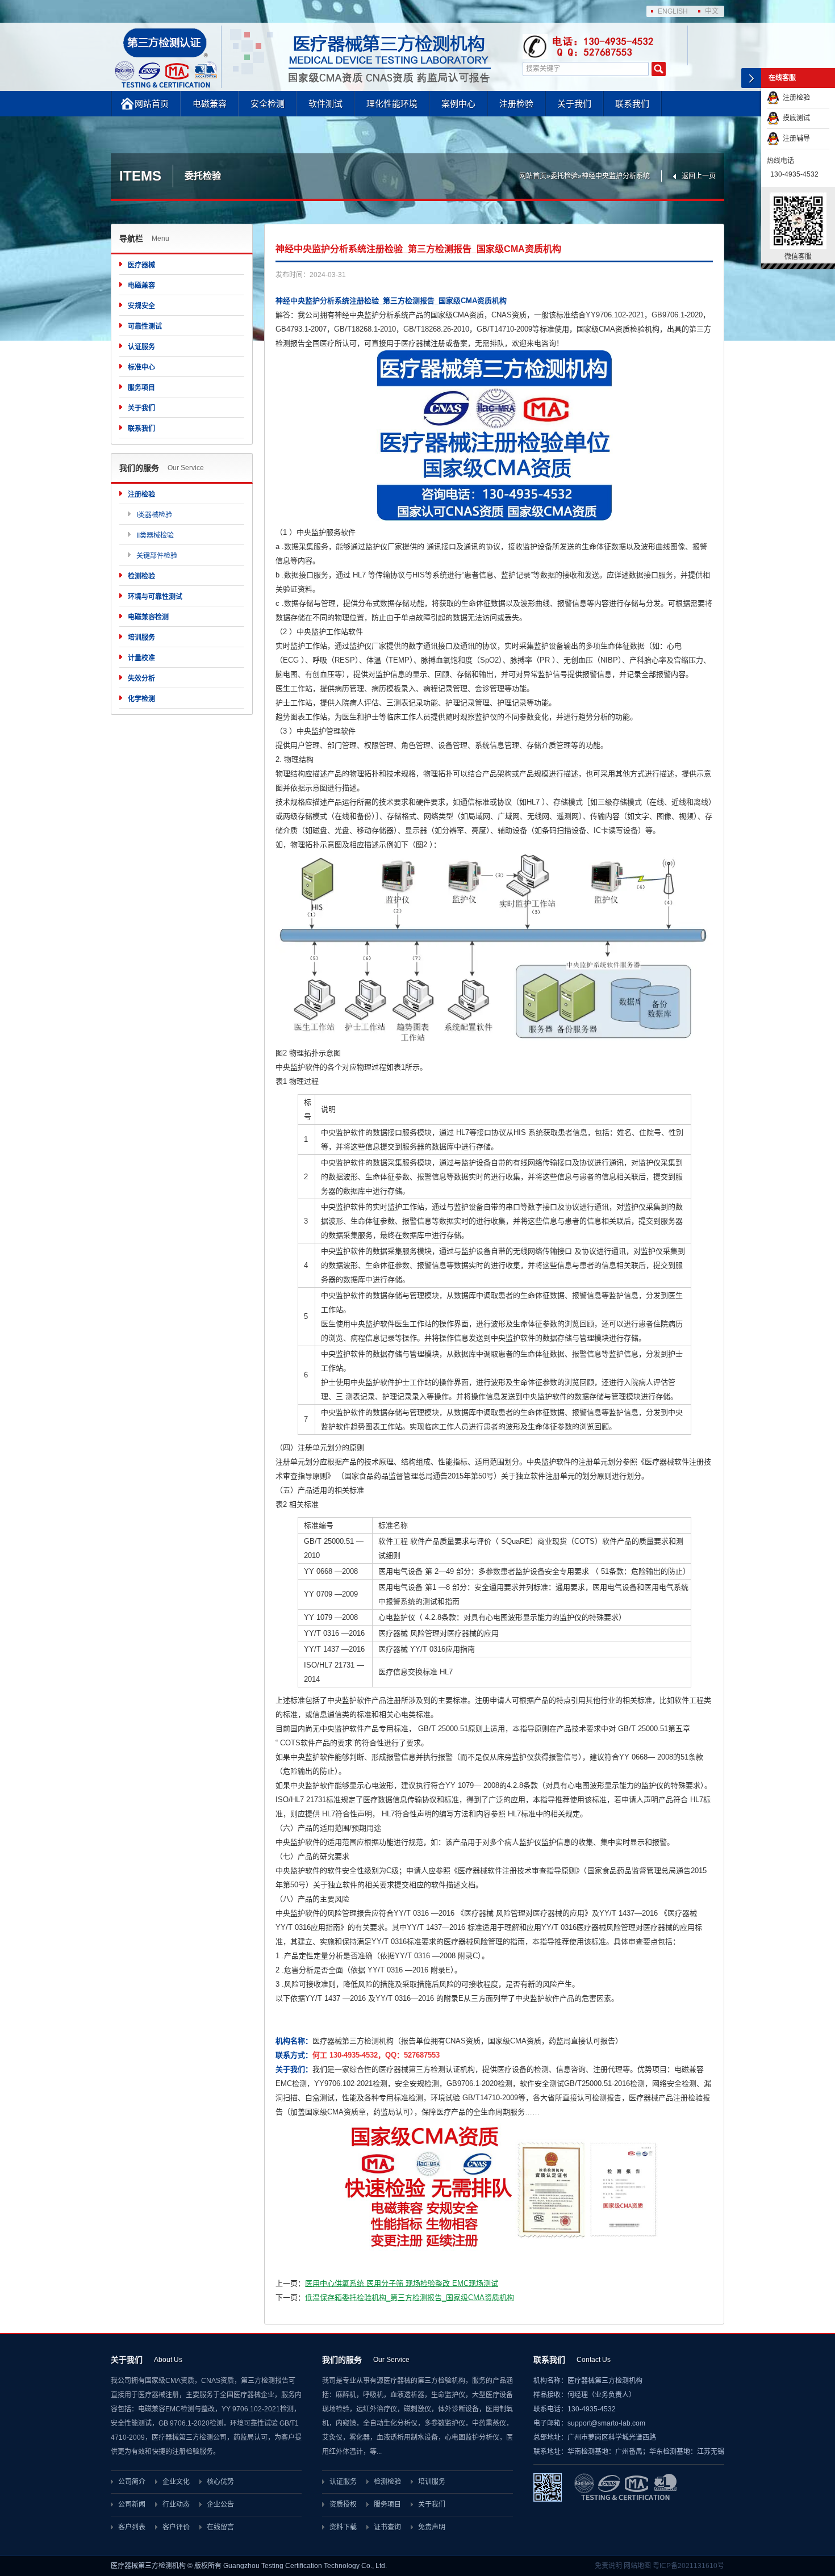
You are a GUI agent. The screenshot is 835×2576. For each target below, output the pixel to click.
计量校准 (141, 658)
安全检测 (268, 104)
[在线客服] (751, 78)
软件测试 (325, 104)
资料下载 (343, 2527)
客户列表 (132, 2527)
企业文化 (176, 2482)
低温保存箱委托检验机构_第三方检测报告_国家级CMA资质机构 (410, 2298)
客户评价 (176, 2527)
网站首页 (152, 104)
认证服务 (141, 347)
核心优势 (220, 2482)
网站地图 (637, 2566)
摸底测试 (795, 118)
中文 (712, 11)
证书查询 (387, 2527)
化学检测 (141, 699)
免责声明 (432, 2527)
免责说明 (608, 2566)
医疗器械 (141, 265)
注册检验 (516, 104)
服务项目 (141, 388)
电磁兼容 (210, 104)
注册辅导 (795, 139)
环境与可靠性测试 (155, 597)
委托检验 (564, 176)
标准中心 (141, 367)
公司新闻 (132, 2504)
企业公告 (220, 2504)
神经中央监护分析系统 (616, 176)
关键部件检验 (157, 556)
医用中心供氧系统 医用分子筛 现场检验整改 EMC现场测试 (402, 2283)
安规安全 (141, 306)
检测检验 (141, 576)
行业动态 (176, 2504)
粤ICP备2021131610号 (688, 2566)
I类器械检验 (154, 515)
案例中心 (458, 104)
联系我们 (632, 104)
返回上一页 (699, 176)
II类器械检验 (155, 535)
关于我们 (574, 104)
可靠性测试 (145, 326)
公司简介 (132, 2482)
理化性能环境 (392, 104)
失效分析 (141, 678)
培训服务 (141, 638)
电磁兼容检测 (148, 617)
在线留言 (220, 2527)
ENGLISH (673, 11)
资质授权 (343, 2504)
